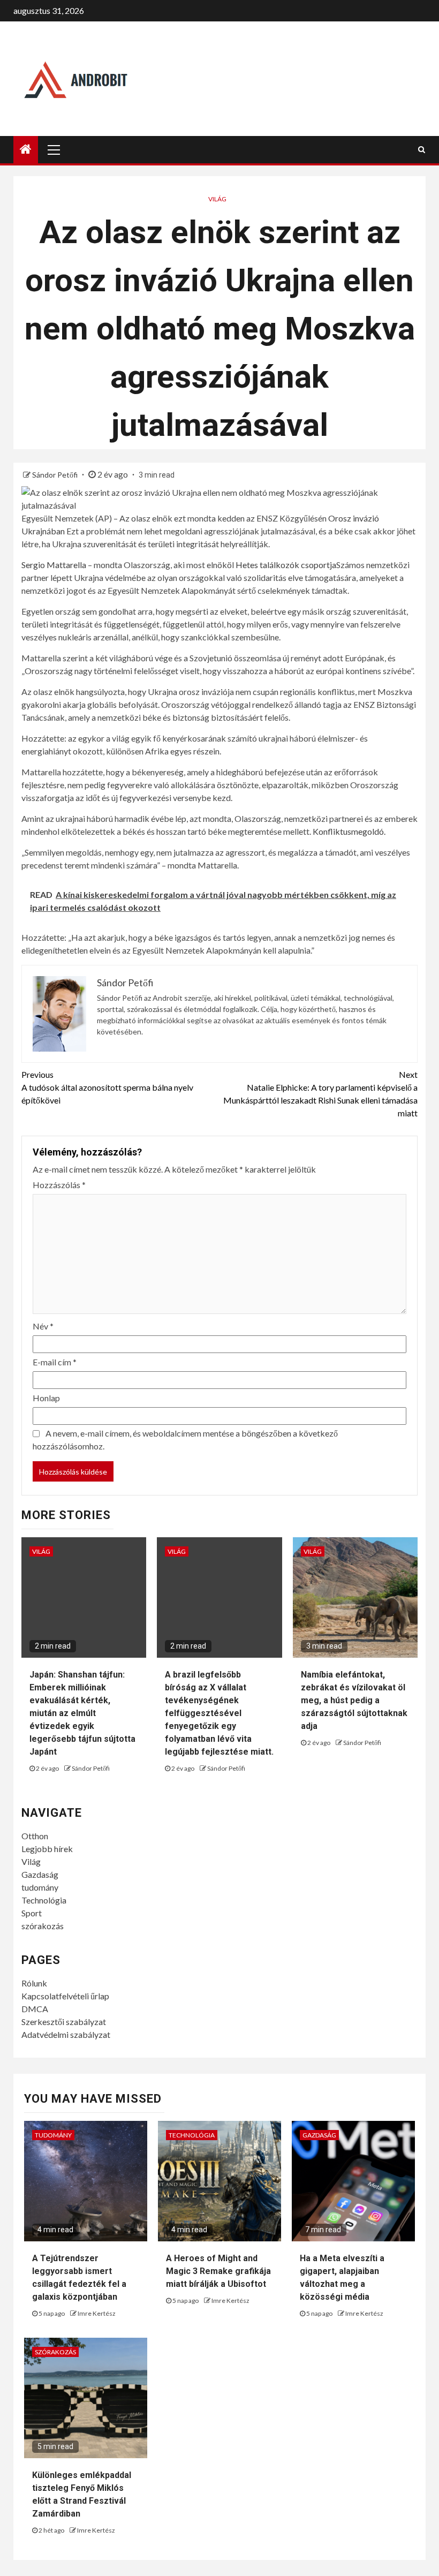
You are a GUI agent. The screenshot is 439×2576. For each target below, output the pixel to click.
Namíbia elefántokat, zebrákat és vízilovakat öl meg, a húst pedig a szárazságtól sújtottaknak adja (354, 1700)
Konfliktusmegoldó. (349, 831)
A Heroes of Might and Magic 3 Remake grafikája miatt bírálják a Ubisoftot (218, 2271)
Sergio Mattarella (54, 565)
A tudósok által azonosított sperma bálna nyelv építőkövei (107, 1087)
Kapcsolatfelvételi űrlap (65, 1996)
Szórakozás (55, 2352)
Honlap (46, 1398)
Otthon (35, 1836)
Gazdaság (40, 1874)
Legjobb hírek (47, 1849)
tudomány (40, 1887)
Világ (217, 199)
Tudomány (53, 2135)
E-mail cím (55, 1362)
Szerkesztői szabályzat (64, 2022)
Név (43, 1326)
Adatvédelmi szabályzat (66, 2034)
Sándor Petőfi (56, 475)
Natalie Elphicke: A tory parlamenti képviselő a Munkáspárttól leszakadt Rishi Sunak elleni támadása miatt (320, 1094)
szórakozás (43, 1926)
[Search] (422, 149)
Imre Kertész (97, 2313)
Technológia (44, 1900)
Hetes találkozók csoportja (286, 565)
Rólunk (34, 1983)
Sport (32, 1913)
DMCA (35, 2009)
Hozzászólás (59, 1185)
